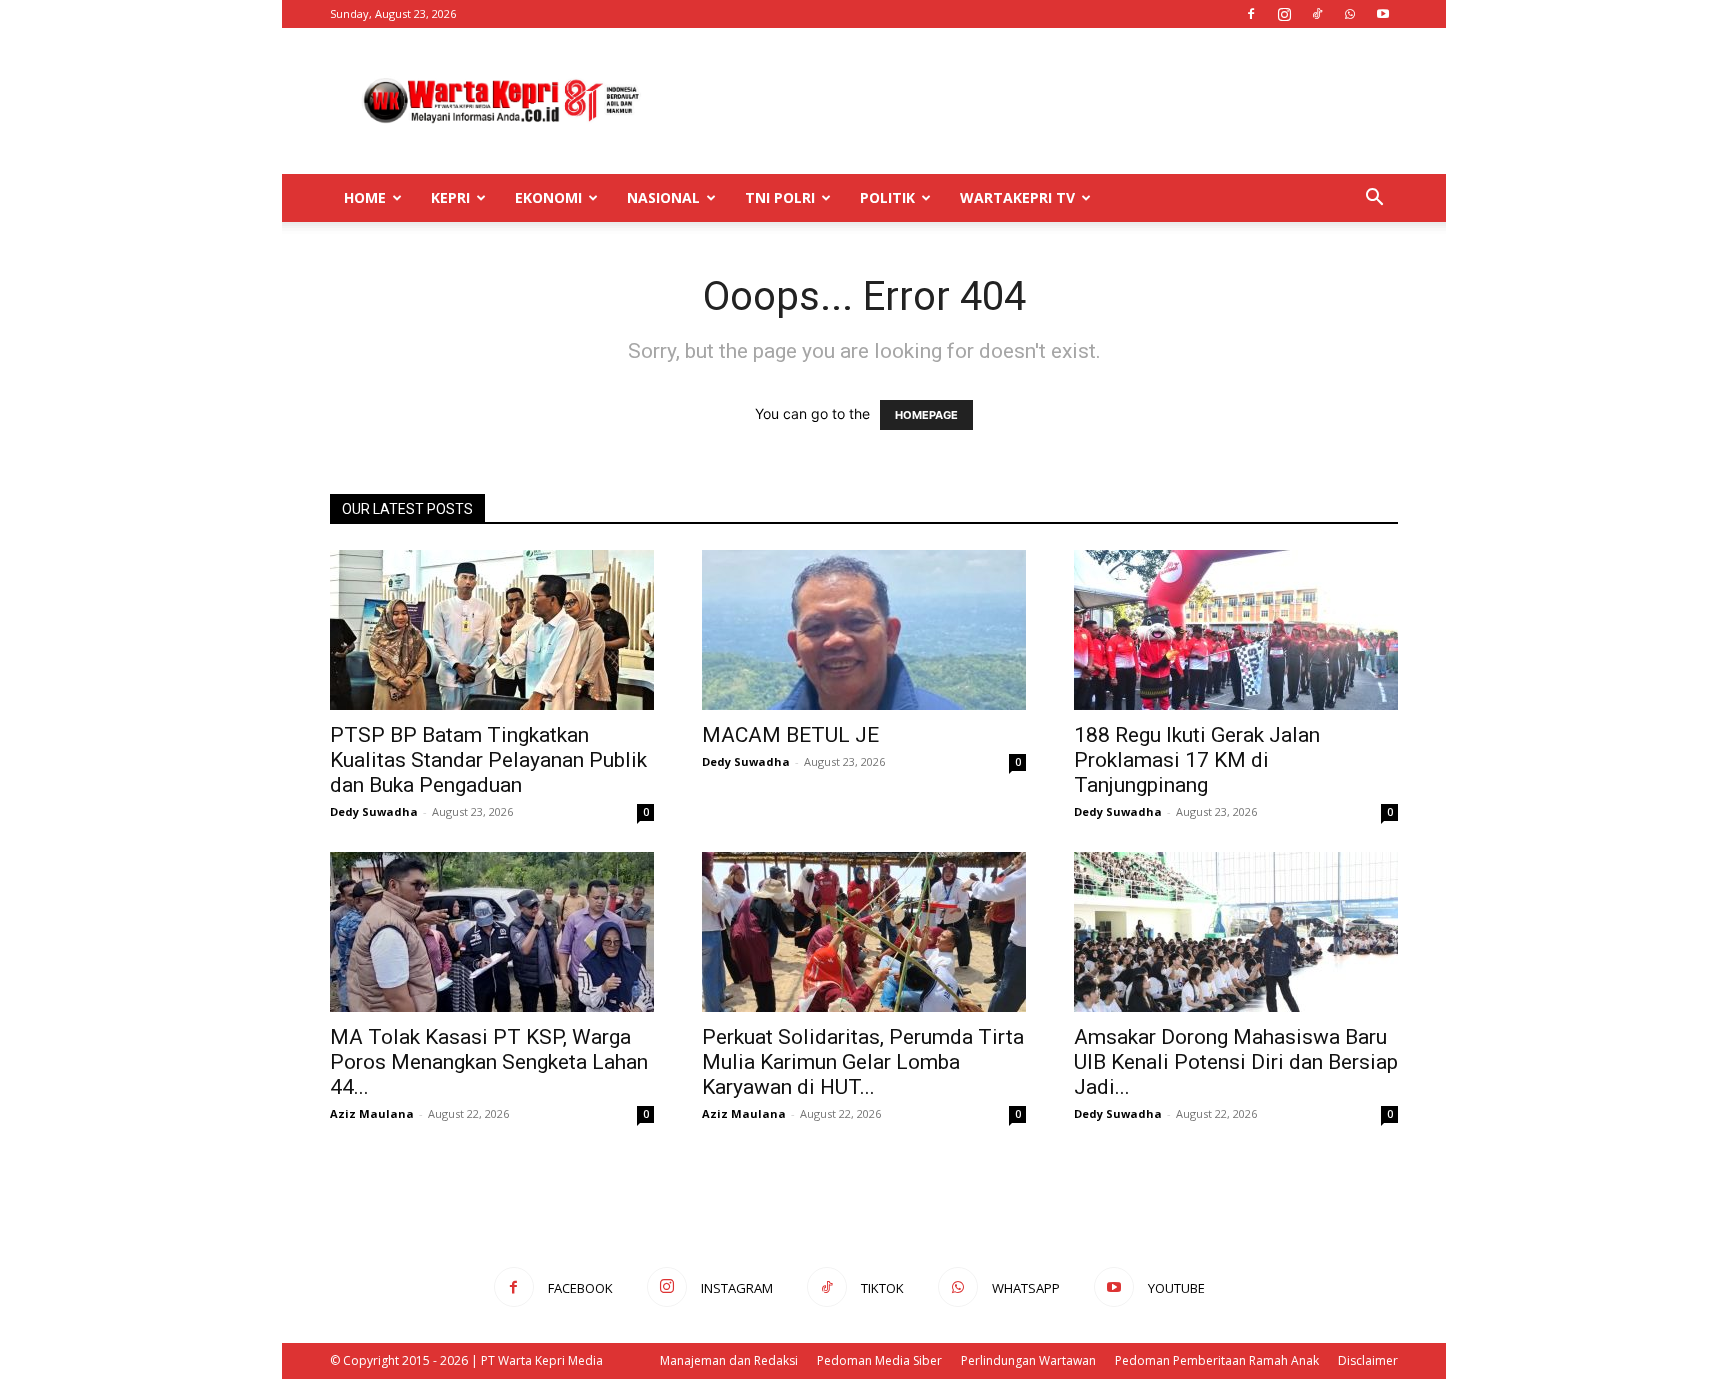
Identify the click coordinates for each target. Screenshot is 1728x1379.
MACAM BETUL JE (790, 735)
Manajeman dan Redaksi (729, 1360)
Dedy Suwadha (374, 811)
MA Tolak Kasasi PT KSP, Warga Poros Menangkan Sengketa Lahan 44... (489, 1062)
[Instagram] (1284, 14)
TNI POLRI (780, 197)
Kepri (450, 197)
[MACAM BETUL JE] (864, 630)
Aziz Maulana (372, 1113)
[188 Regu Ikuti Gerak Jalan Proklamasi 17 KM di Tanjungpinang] (1236, 630)
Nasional (663, 197)
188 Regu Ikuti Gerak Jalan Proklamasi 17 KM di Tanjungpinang (1197, 760)
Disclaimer (1368, 1360)
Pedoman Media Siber (879, 1360)
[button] (1374, 199)
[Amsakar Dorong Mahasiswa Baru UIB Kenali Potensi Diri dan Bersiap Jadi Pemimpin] (1236, 932)
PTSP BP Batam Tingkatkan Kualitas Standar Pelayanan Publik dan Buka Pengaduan (488, 760)
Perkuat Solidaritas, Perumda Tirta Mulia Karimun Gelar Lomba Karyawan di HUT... (863, 1062)
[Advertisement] (1034, 101)
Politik (887, 197)
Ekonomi (548, 197)
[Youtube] (1383, 14)
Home (365, 197)
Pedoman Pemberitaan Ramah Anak (1217, 1360)
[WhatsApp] (1350, 14)
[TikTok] (1317, 14)
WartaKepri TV (1017, 197)
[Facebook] (1251, 14)
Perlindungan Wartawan (1028, 1360)
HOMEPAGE (926, 415)
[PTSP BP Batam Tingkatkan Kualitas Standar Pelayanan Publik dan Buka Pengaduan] (492, 630)
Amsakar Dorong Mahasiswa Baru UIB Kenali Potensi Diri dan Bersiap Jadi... (1236, 1062)
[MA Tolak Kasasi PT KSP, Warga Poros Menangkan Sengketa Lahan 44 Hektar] (492, 932)
